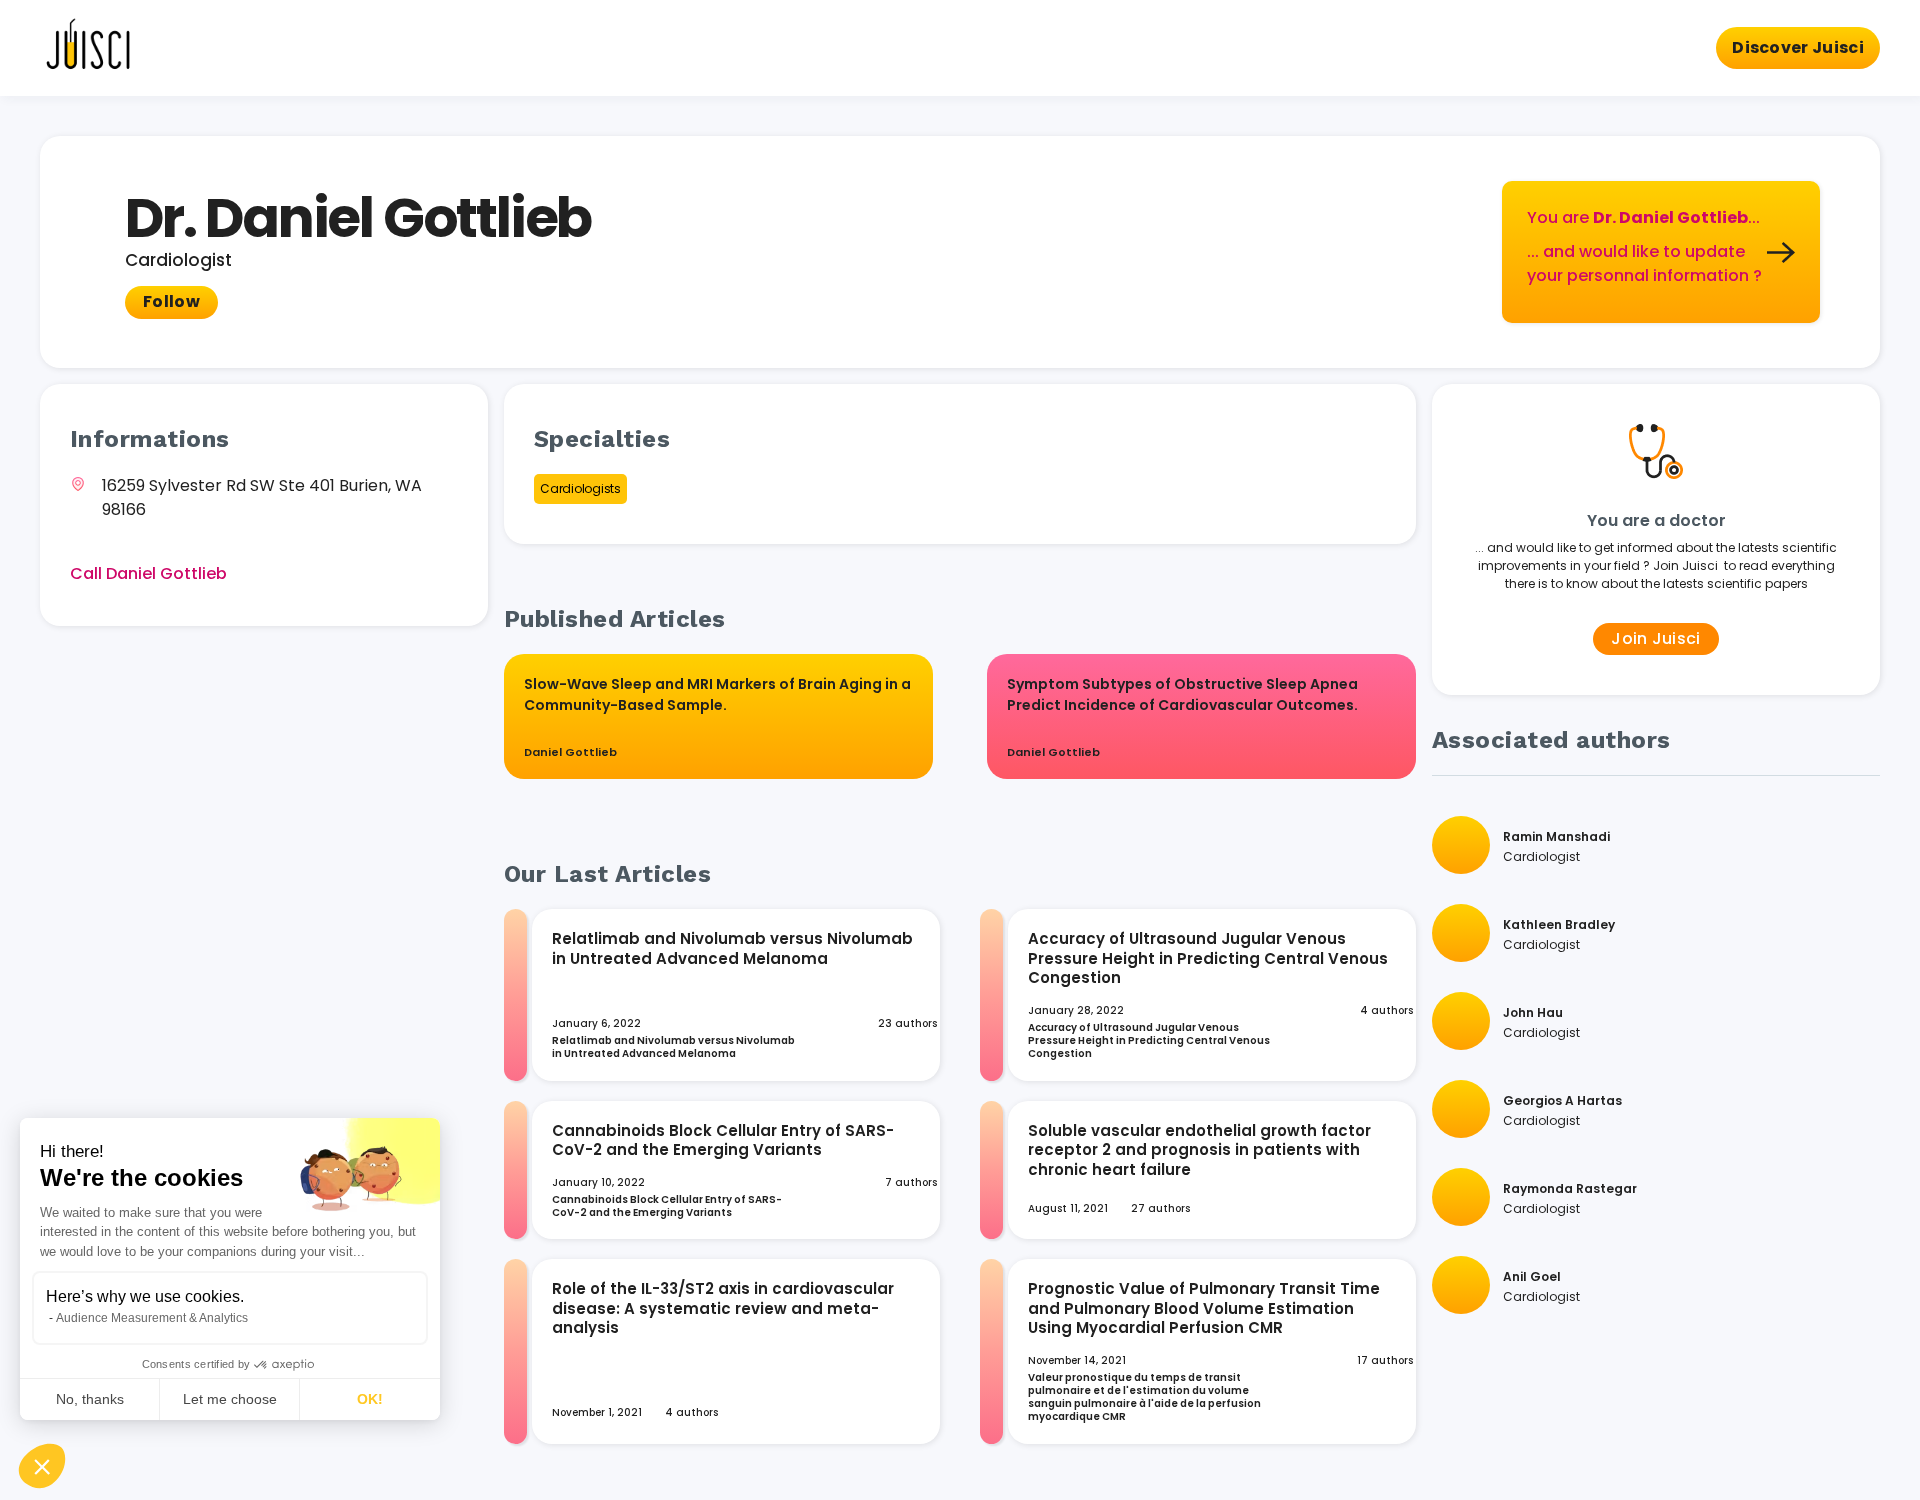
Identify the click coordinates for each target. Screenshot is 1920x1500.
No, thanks (90, 1399)
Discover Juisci (1798, 47)
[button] (42, 1466)
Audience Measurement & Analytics (152, 1318)
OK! (370, 1399)
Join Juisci (1656, 638)
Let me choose (230, 1399)
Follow (171, 301)
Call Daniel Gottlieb (148, 573)
